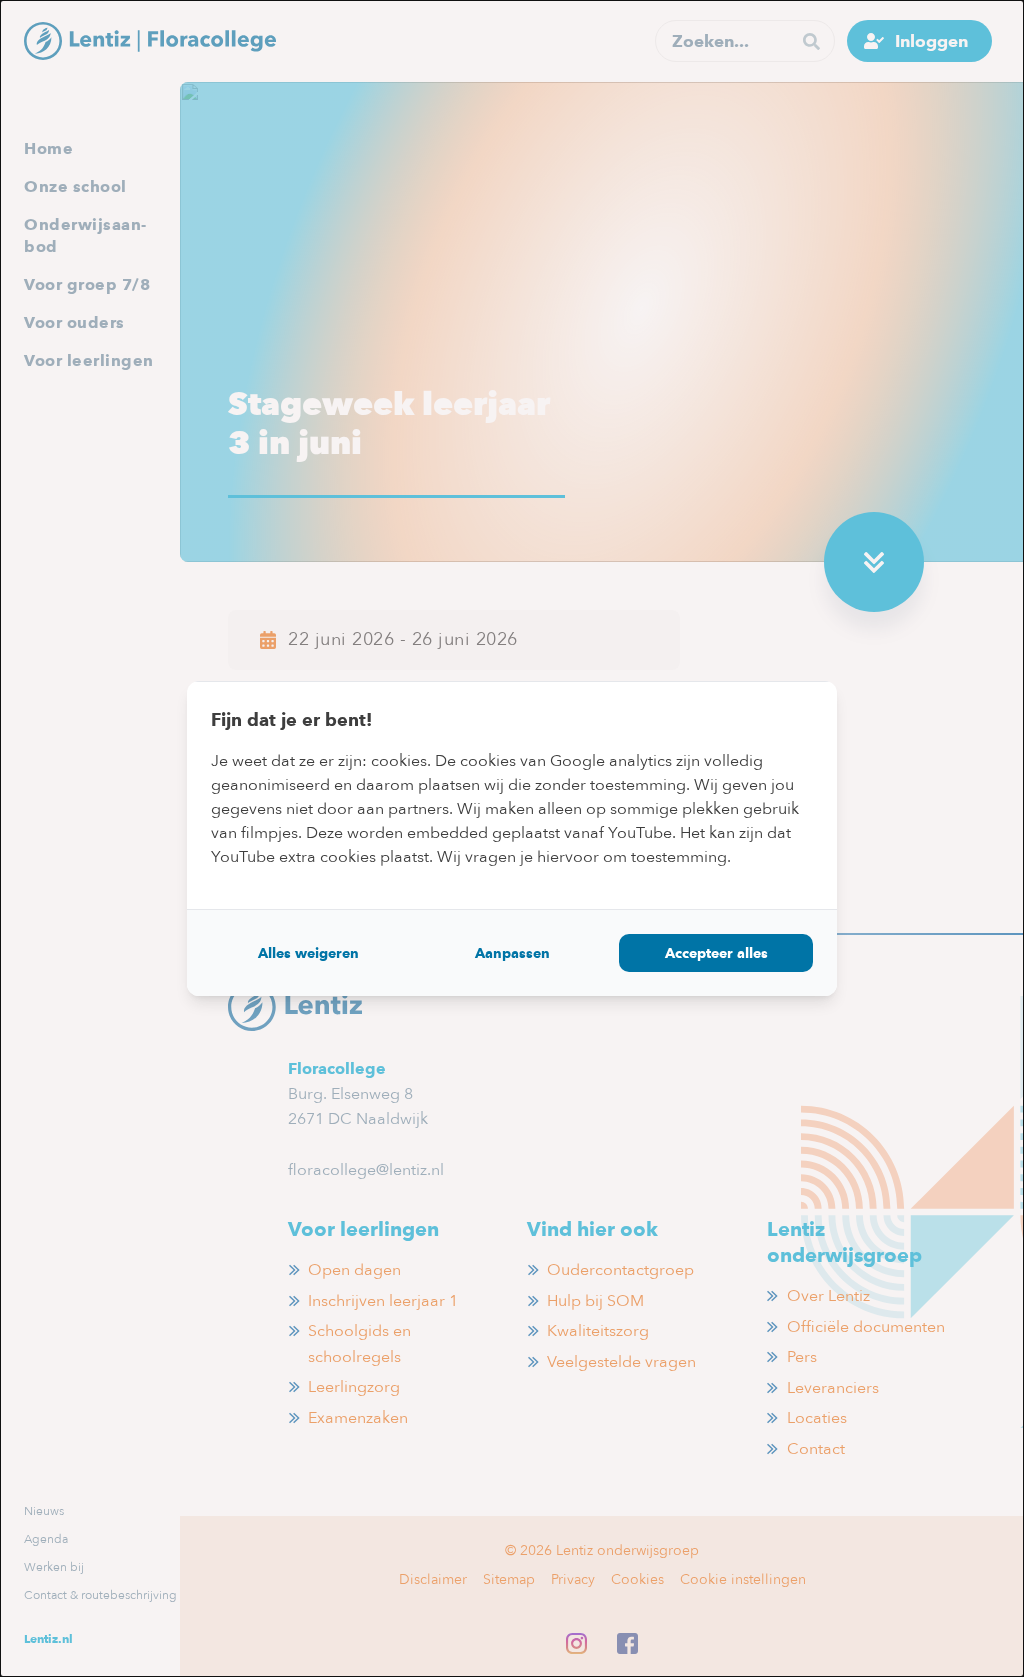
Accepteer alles (716, 953)
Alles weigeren (308, 953)
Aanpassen (512, 953)
